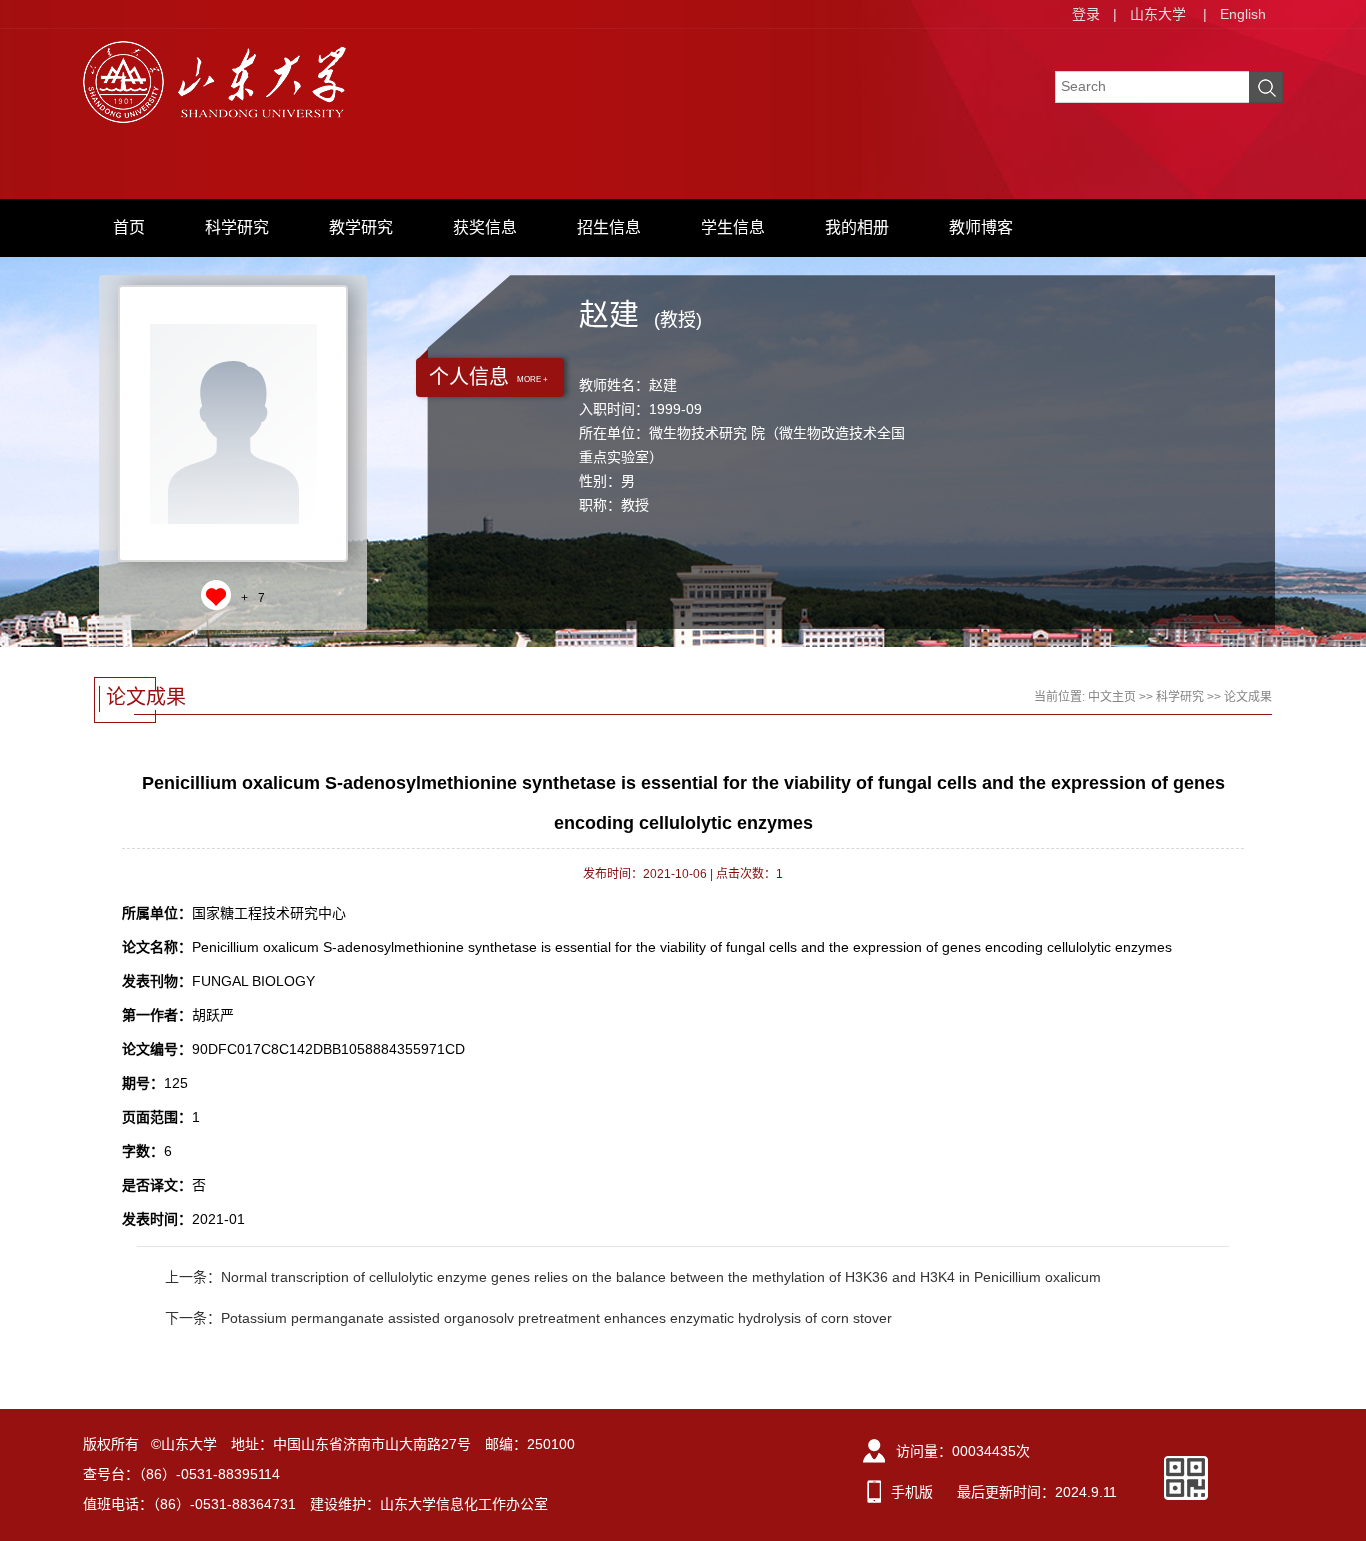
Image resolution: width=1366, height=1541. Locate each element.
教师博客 (981, 227)
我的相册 (857, 227)
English (1243, 14)
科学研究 (237, 227)
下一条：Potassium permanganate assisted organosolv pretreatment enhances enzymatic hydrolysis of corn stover (528, 1318)
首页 (129, 227)
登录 (1086, 14)
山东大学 (1158, 14)
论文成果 (1248, 697)
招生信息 (609, 227)
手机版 (912, 1492)
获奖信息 (485, 227)
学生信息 (733, 227)
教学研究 (361, 227)
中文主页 (1112, 697)
